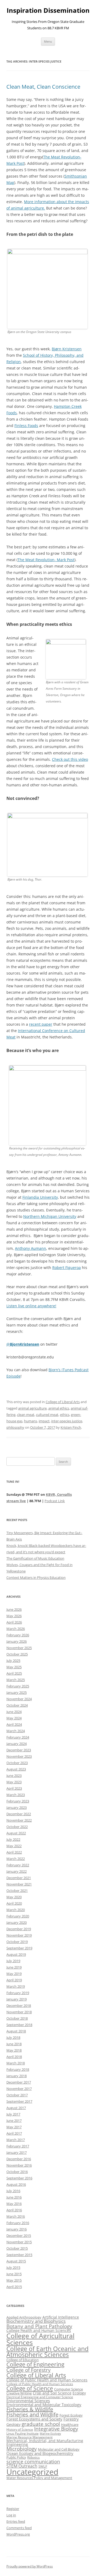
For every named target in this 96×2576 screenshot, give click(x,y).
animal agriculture (32, 1408)
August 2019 (16, 1954)
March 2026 (16, 1629)
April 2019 (14, 1980)
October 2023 (17, 1763)
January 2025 (17, 1692)
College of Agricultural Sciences (40, 2339)
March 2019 (16, 1986)
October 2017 (17, 2095)
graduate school (41, 2424)
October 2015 (17, 2248)
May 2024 (14, 1718)
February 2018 (18, 2069)
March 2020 (16, 1910)
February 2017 (18, 2146)
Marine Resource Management (29, 2437)
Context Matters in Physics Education (36, 1577)
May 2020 (14, 1897)
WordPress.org (18, 2534)
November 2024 (19, 1699)
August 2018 (16, 2031)
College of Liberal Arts (63, 1402)
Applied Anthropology (24, 2317)
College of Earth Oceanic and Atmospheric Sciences (47, 2352)
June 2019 (14, 1967)
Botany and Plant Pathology (39, 2326)
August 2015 (16, 2261)
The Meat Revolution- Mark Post (46, 560)
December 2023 (19, 1750)
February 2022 (18, 1865)
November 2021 (19, 1884)
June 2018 (14, 2044)
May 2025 (14, 1667)
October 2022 (17, 1827)
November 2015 (19, 2242)
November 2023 (19, 1756)
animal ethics (59, 1408)
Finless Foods (26, 426)
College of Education (23, 2360)
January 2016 (17, 2229)
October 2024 (17, 1705)
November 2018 (19, 2012)
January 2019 (17, 1999)
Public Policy (16, 2457)
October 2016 (17, 2172)
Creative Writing (19, 2393)
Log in (11, 2515)
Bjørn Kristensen (67, 349)
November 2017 (19, 2089)
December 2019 (19, 1929)
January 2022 (17, 1871)
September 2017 (19, 2101)
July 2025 (13, 1661)
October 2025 (17, 1654)
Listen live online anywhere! (31, 1306)
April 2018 (14, 2057)
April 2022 (14, 1852)
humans (31, 1421)
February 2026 (18, 1635)
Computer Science (69, 2389)
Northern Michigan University (50, 1216)
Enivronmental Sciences (28, 2401)
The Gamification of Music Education (35, 1558)
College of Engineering (35, 2364)
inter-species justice (67, 1421)
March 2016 (16, 2216)
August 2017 (16, 2108)
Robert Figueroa (67, 1268)
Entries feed (16, 2521)
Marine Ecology (50, 2434)
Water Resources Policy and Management (39, 2478)
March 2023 (16, 1795)
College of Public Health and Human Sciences (47, 2380)
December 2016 (19, 2159)
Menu (48, 41)
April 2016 (14, 2210)
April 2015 (14, 2287)
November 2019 (19, 1935)
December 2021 (19, 1878)
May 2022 (14, 1846)
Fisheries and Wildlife (32, 2415)
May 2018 (14, 2050)
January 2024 (17, 1744)
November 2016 (19, 2165)
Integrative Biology (56, 2429)
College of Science (30, 2388)
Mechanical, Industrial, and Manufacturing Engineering (45, 2443)
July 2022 (13, 1839)
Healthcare (70, 2425)
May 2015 (14, 2280)
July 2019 (13, 1961)
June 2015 (14, 2274)
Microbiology (22, 2449)
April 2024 (14, 1724)
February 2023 (18, 1801)
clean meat (26, 1415)
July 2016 (13, 2191)
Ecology (79, 2393)
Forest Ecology (71, 2415)
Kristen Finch (71, 1427)
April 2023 (14, 1788)
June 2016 (14, 2197)
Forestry (71, 2419)
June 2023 (14, 1776)
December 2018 (19, 2006)
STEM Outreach (22, 2466)
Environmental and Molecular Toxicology (44, 2405)
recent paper (41, 1024)
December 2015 (19, 2236)
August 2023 (16, 1769)
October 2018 (17, 2018)
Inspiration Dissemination (48, 11)
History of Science (20, 2429)
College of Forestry (29, 2370)
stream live (16, 1501)
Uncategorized (32, 2472)
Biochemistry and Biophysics (36, 2321)
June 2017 (14, 2121)
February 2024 (18, 1737)
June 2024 (14, 1712)
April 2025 (14, 1673)
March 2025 (16, 1680)
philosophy (15, 1427)
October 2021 (17, 1891)
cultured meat (47, 1415)
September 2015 (19, 2255)
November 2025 (19, 1648)
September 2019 (19, 1948)
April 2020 (14, 1903)
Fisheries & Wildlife (30, 2409)
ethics (65, 1415)
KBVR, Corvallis (59, 1494)
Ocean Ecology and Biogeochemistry (40, 2453)
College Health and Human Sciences (39, 2330)
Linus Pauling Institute (23, 2433)
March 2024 (16, 1731)
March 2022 (16, 1859)
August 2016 (16, 2184)
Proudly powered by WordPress (30, 2566)
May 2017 (14, 2127)
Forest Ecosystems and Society (34, 2419)
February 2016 (18, 2223)
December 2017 (19, 2082)
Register (13, 2509)
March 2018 (16, 2063)
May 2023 (14, 1782)
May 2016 (14, 2204)
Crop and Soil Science (52, 2393)
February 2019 (18, 1993)
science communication (33, 2461)
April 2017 (14, 2133)
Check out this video (70, 759)
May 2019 (14, 1974)
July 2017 (13, 2114)
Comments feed (19, 2528)
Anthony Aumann (31, 1248)
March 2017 (16, 2140)
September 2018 (19, 2025)
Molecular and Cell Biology (59, 2449)
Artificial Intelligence (61, 2317)
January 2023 (17, 1807)
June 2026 (14, 1609)
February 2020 (18, 1916)
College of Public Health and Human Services (40, 2384)
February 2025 (18, 1686)
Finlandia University (40, 1197)
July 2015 (13, 2267)
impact (44, 1421)
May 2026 (14, 1616)
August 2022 (16, 1833)
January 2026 (17, 1641)
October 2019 (17, 1942)
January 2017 (17, 2152)
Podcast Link (55, 1501)
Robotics (33, 2457)
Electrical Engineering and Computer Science (40, 2397)
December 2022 (19, 1814)
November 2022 (19, 1820)
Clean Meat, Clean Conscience (43, 87)
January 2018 (17, 2076)
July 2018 (13, 2037)
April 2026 (14, 1622)
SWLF (43, 2466)
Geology (13, 2424)
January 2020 (17, 1922)
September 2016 (19, 2178)
